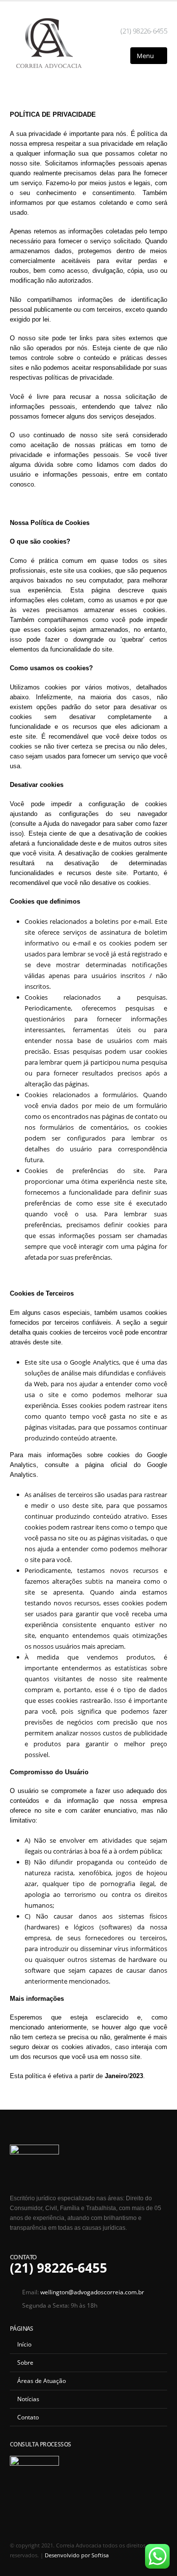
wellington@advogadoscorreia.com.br (92, 2292)
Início (24, 2344)
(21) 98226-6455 (144, 31)
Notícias (28, 2399)
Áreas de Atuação (42, 2380)
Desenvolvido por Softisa (77, 2555)
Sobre (25, 2362)
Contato (28, 2417)
